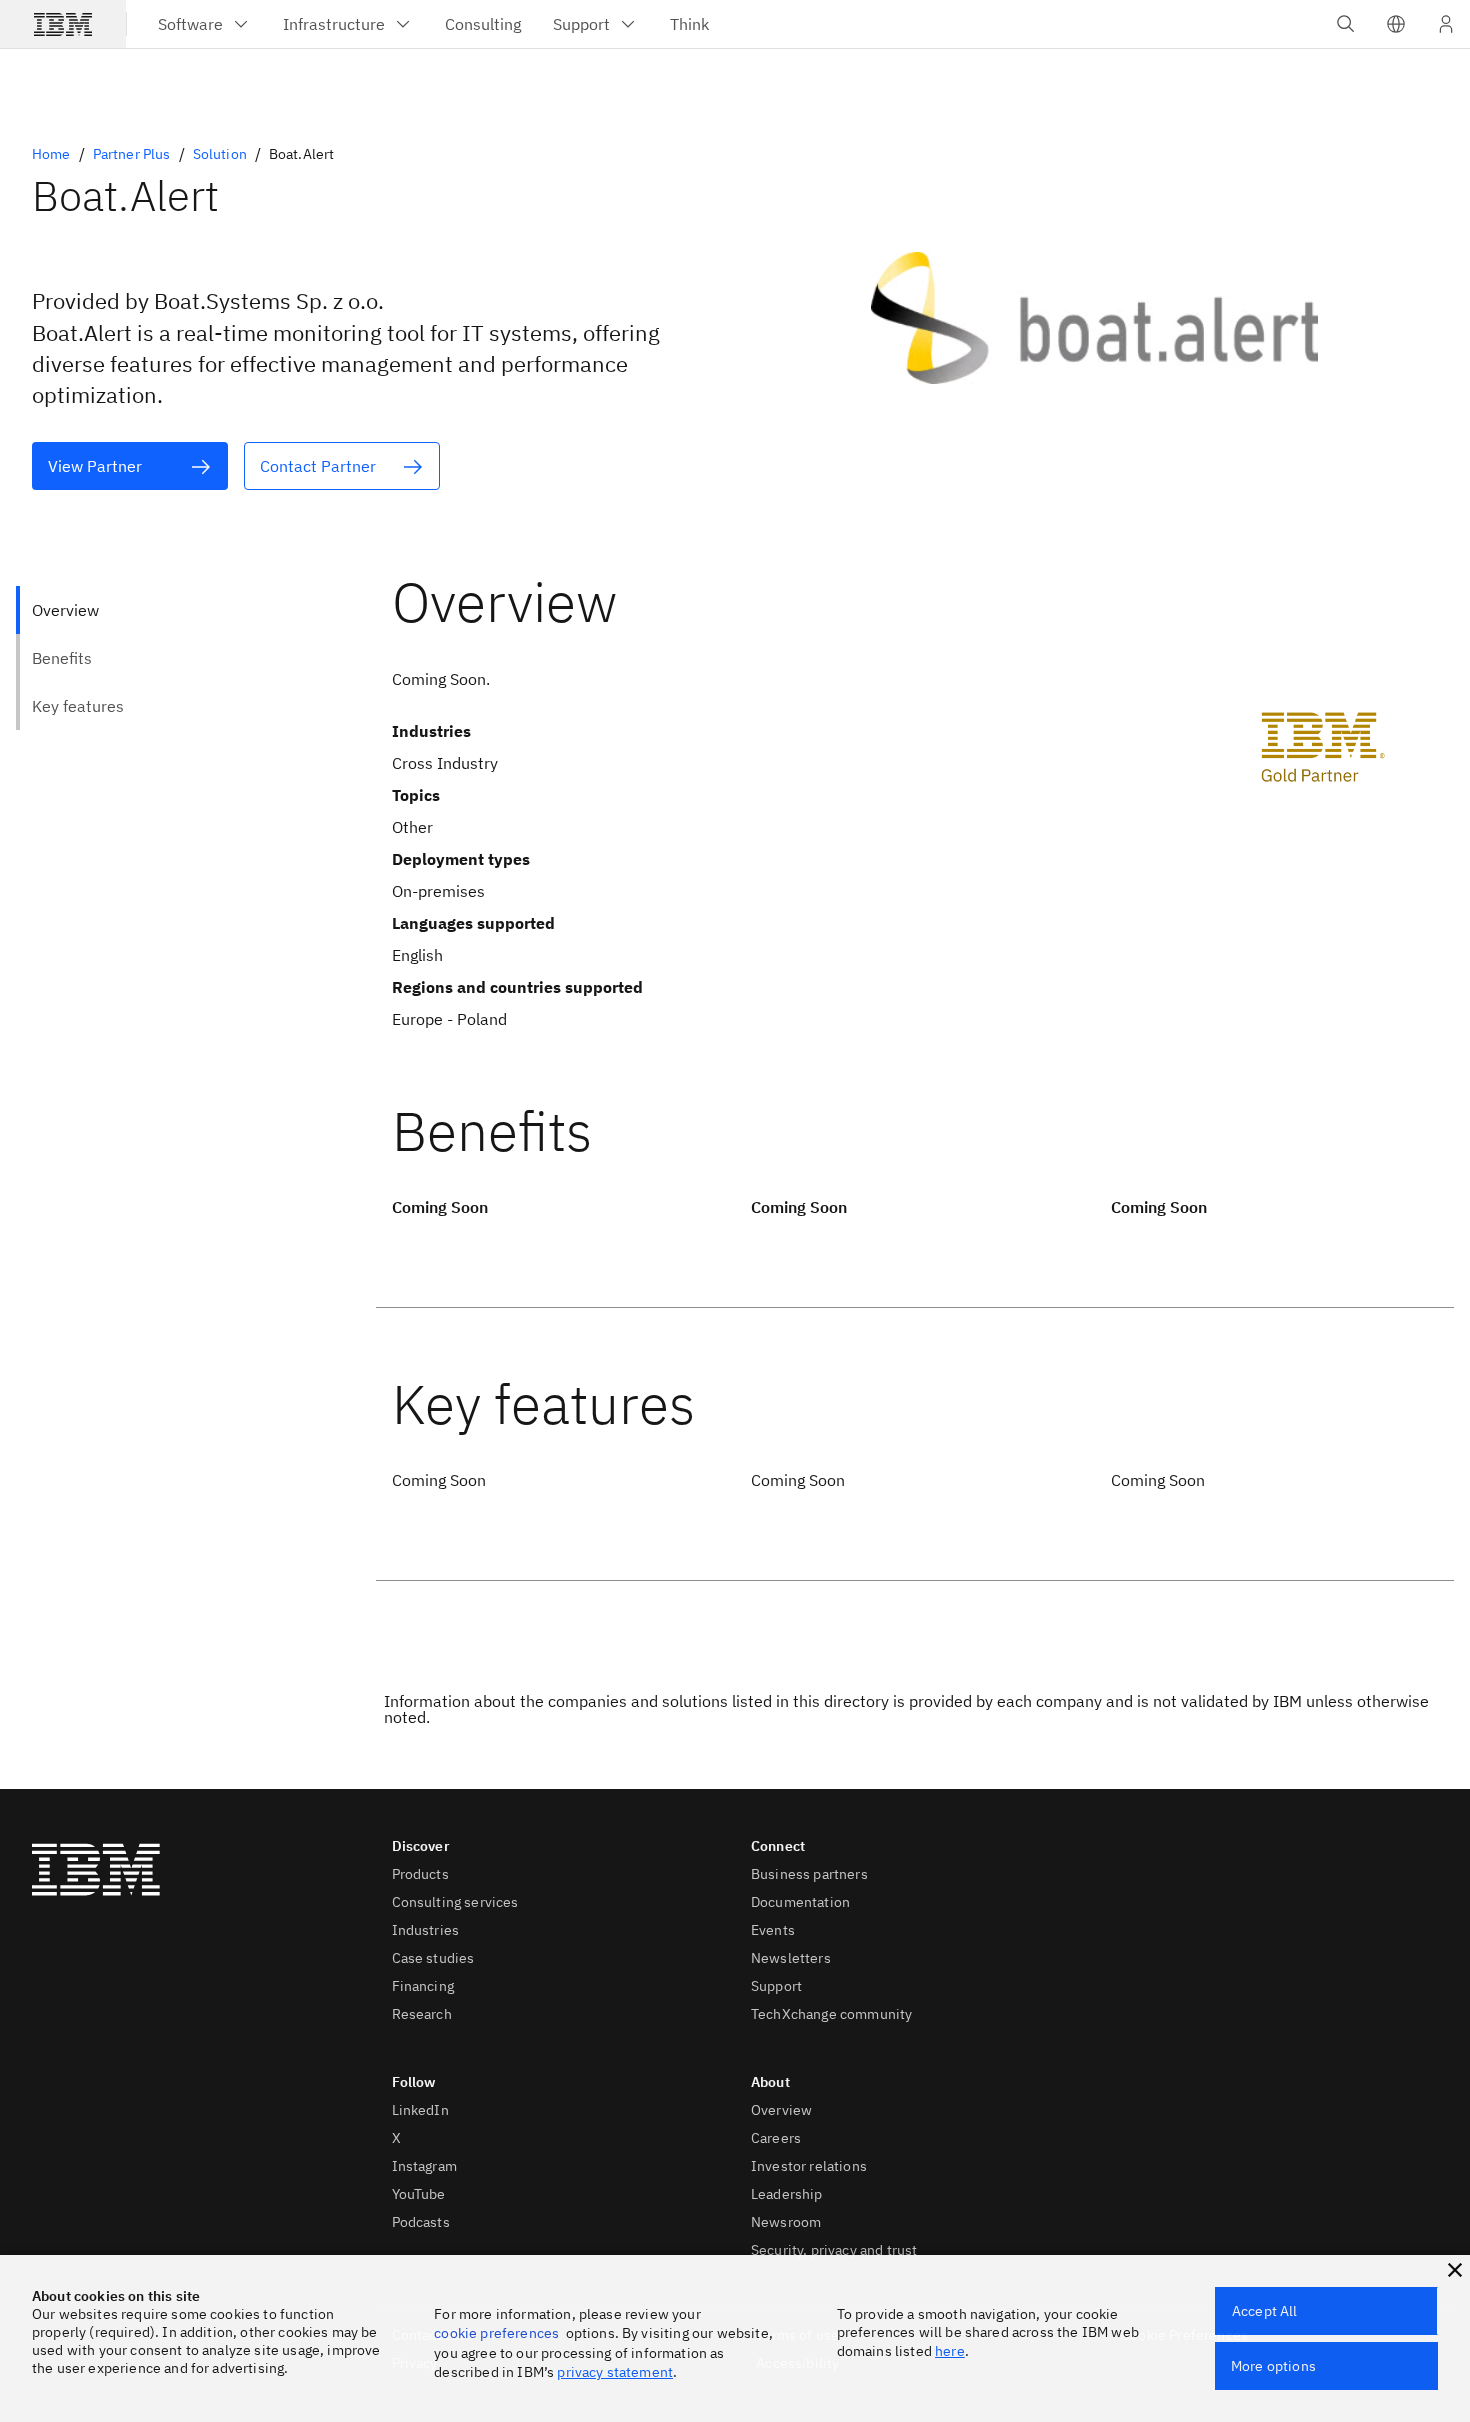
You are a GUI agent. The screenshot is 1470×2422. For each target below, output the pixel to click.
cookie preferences (496, 2333)
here (950, 2351)
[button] (1396, 24)
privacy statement (615, 2372)
